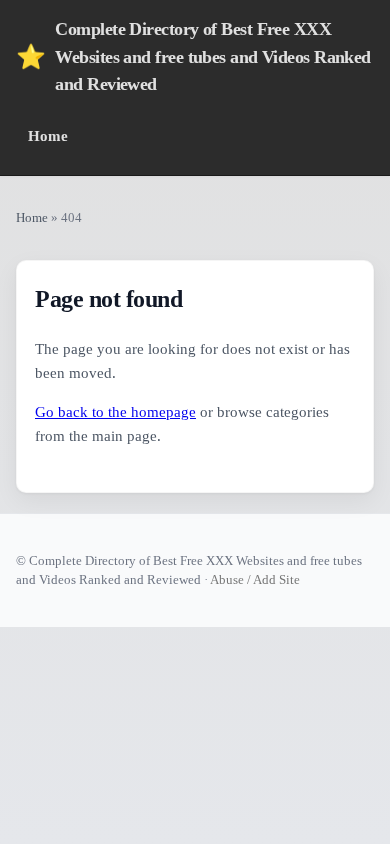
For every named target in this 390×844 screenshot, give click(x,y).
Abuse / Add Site (255, 579)
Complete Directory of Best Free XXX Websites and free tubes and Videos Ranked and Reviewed (193, 56)
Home (48, 135)
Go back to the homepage (115, 412)
